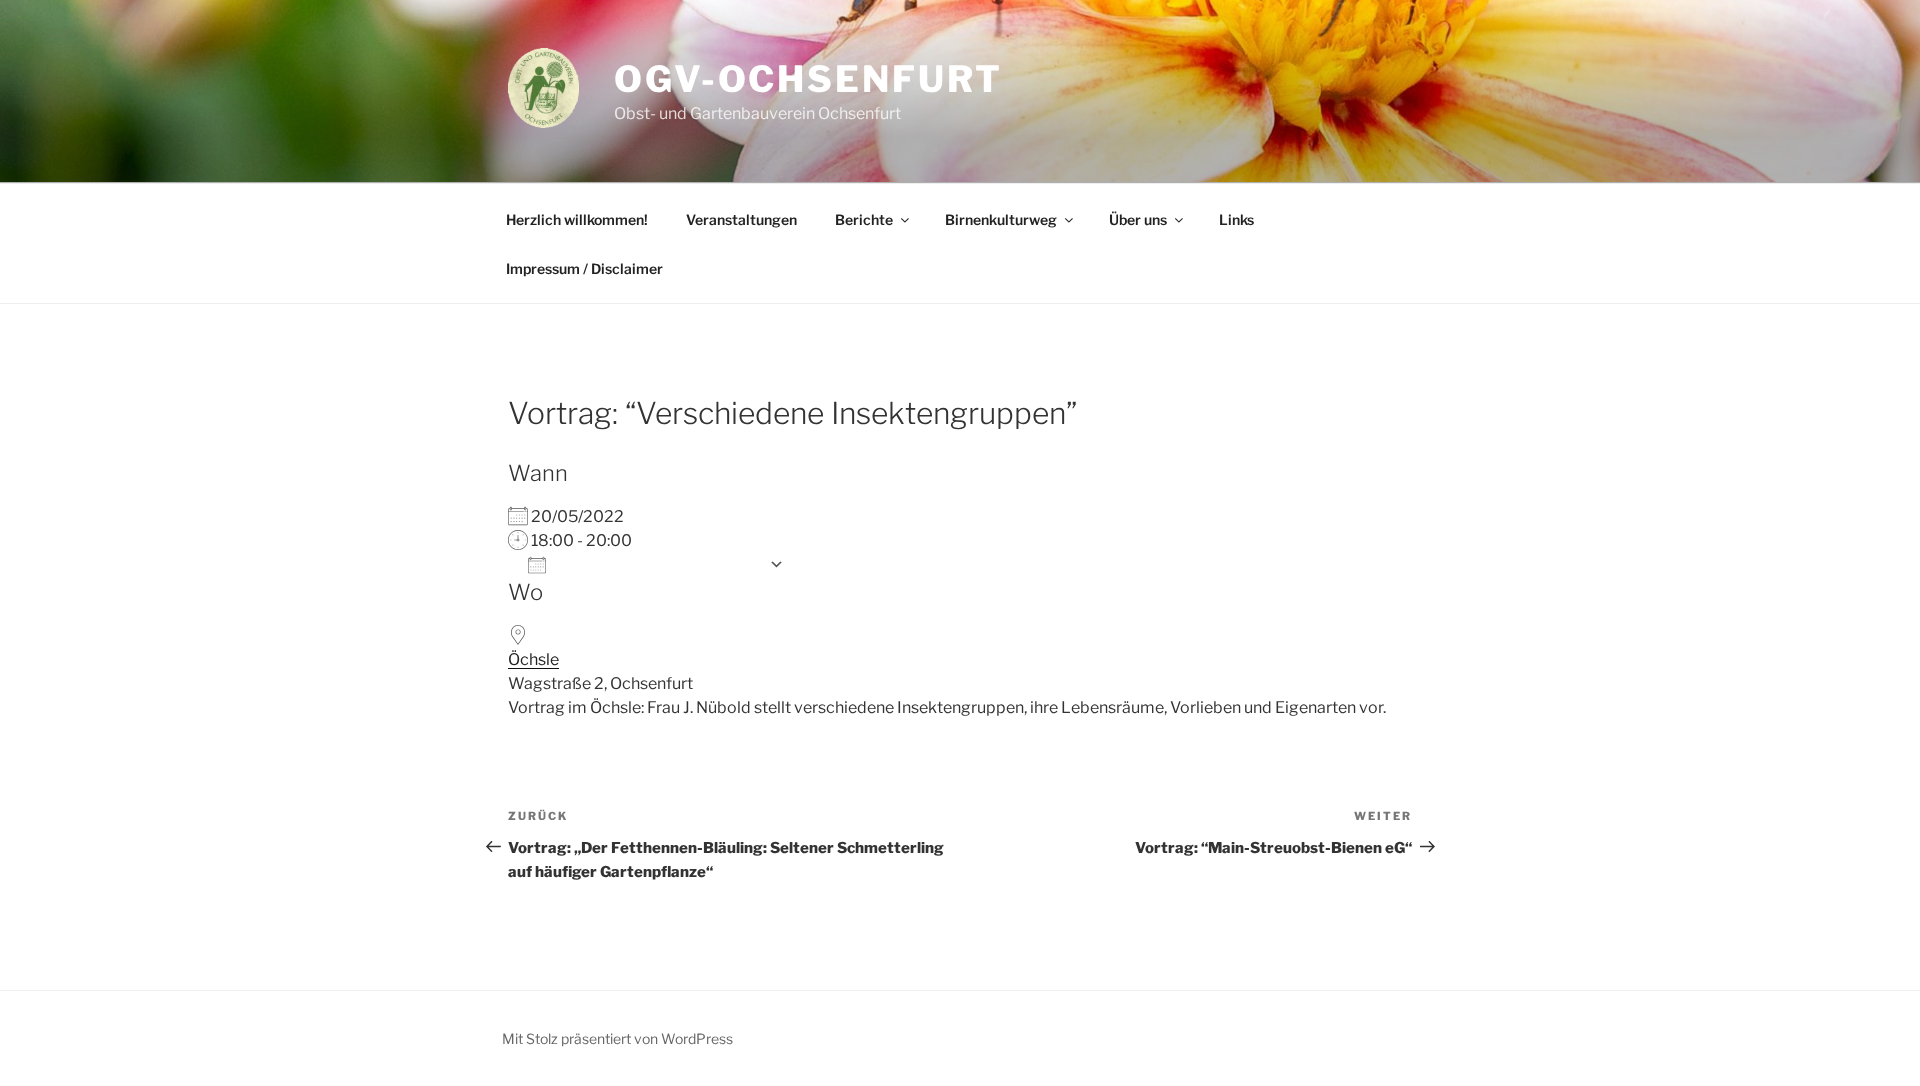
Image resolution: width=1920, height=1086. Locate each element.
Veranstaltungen (741, 219)
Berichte (864, 219)
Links (1236, 219)
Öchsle (533, 659)
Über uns (1138, 219)
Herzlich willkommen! (577, 219)
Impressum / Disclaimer (584, 268)
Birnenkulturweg (1001, 219)
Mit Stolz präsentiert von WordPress (617, 1038)
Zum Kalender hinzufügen (657, 564)
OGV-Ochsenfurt (808, 79)
